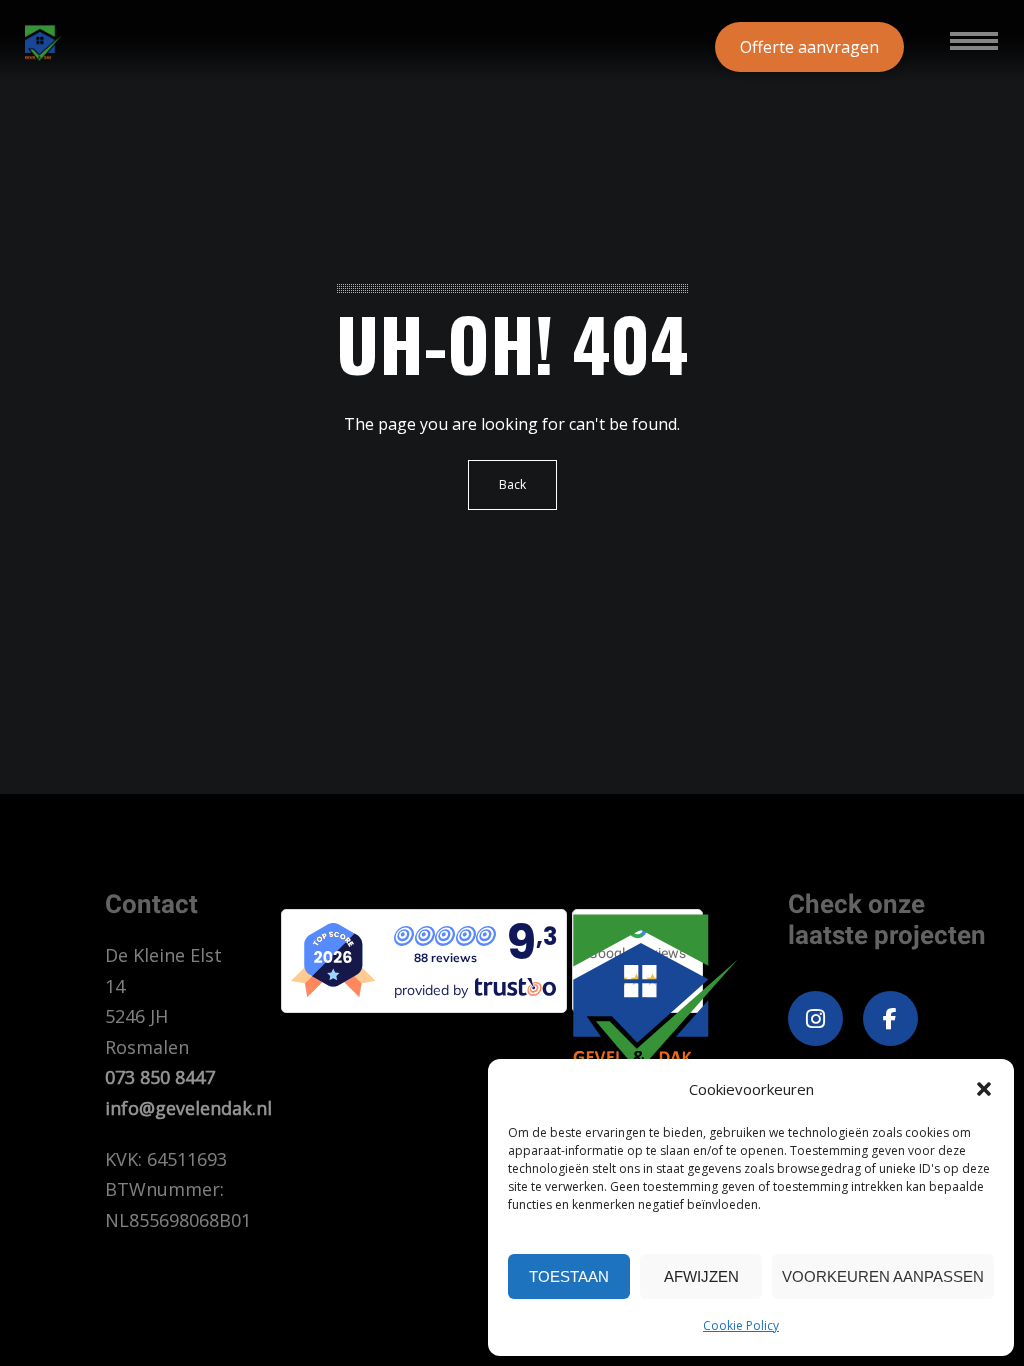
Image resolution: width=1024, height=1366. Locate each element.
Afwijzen (701, 1276)
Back (512, 484)
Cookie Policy (741, 1325)
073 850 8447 (160, 1077)
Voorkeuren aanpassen (883, 1276)
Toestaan (569, 1276)
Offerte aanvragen (809, 47)
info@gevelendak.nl (188, 1108)
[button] (984, 1089)
